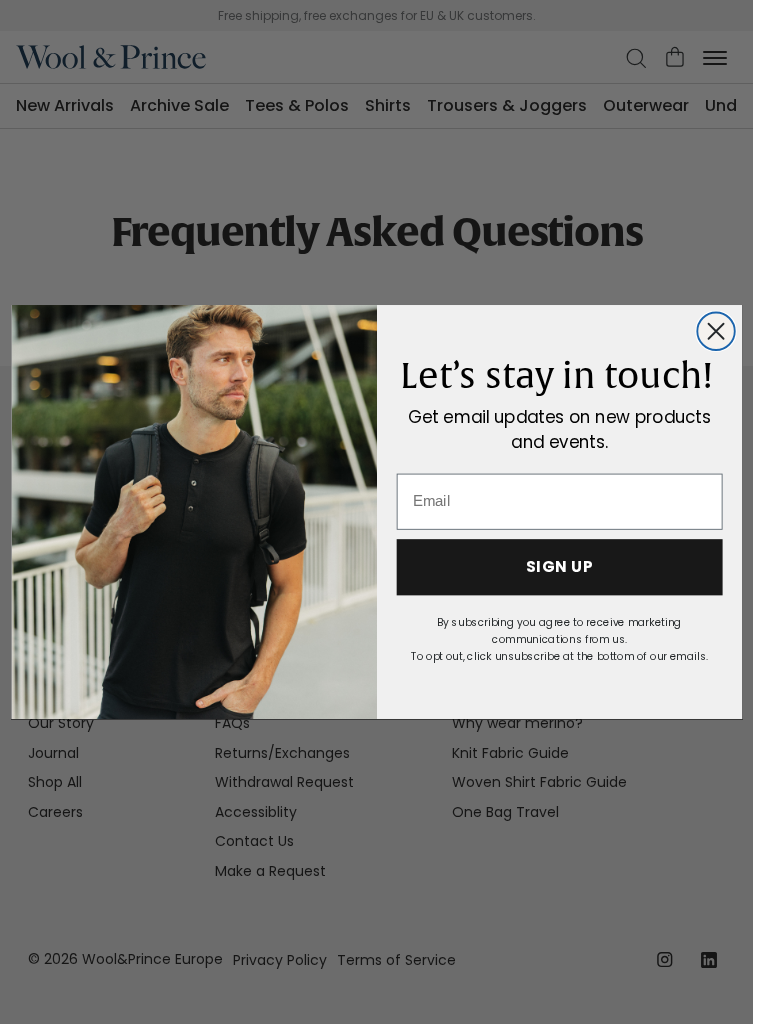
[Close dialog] (715, 330)
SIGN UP (558, 567)
